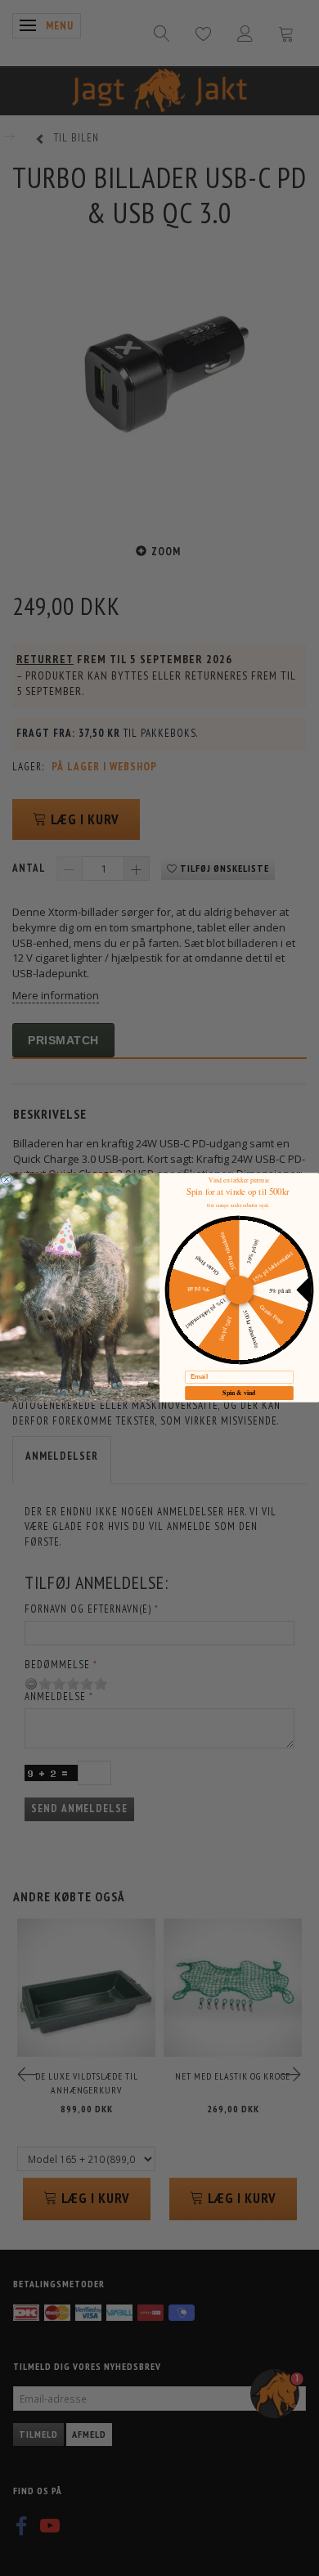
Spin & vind (239, 1393)
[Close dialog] (7, 1179)
